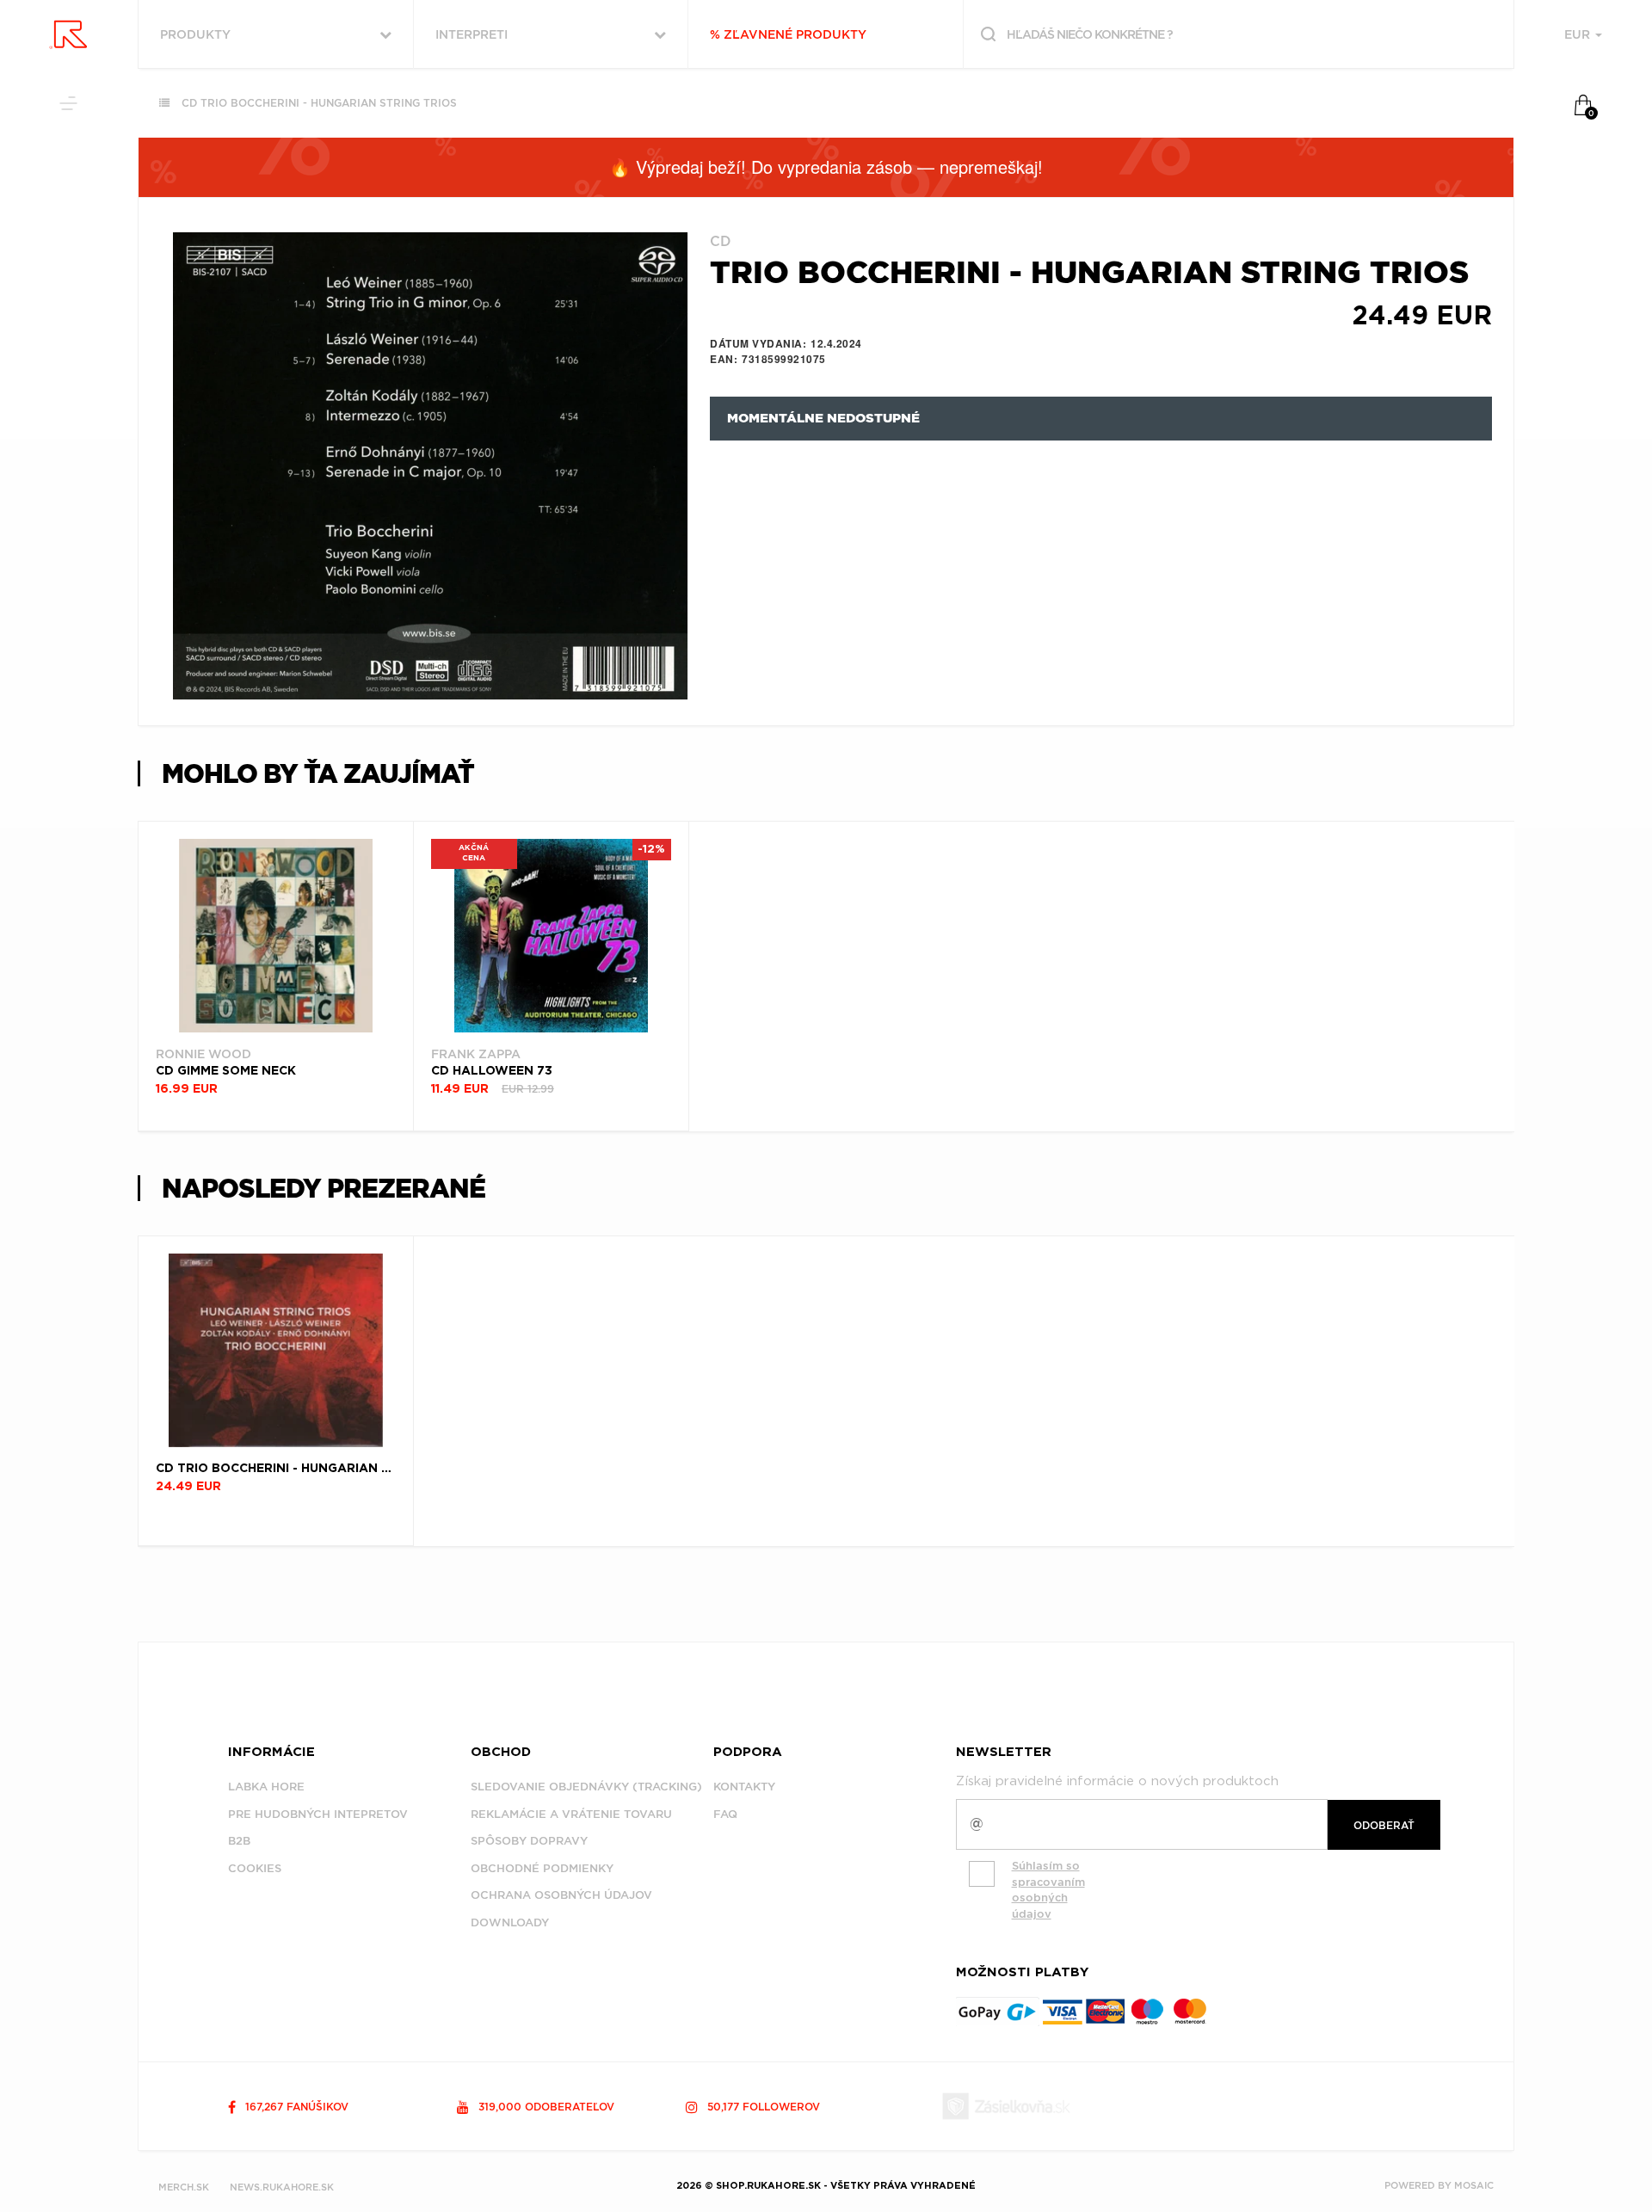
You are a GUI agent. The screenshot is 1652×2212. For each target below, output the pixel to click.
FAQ (725, 1814)
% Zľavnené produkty (788, 34)
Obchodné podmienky (542, 1868)
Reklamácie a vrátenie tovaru (571, 1814)
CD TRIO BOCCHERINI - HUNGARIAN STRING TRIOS (319, 103)
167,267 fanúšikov (295, 2107)
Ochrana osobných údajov (561, 1895)
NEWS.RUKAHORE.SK (282, 2187)
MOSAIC (1474, 2185)
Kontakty (744, 1787)
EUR (1579, 34)
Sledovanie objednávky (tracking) (586, 1787)
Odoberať (1384, 1825)
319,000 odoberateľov (545, 2107)
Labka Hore (266, 1787)
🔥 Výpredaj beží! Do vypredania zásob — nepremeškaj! (826, 166)
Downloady (510, 1922)
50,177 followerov (762, 2107)
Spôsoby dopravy (529, 1841)
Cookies (255, 1868)
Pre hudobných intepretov (318, 1814)
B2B (239, 1841)
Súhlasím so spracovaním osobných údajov (1048, 1890)
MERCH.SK (184, 2187)
